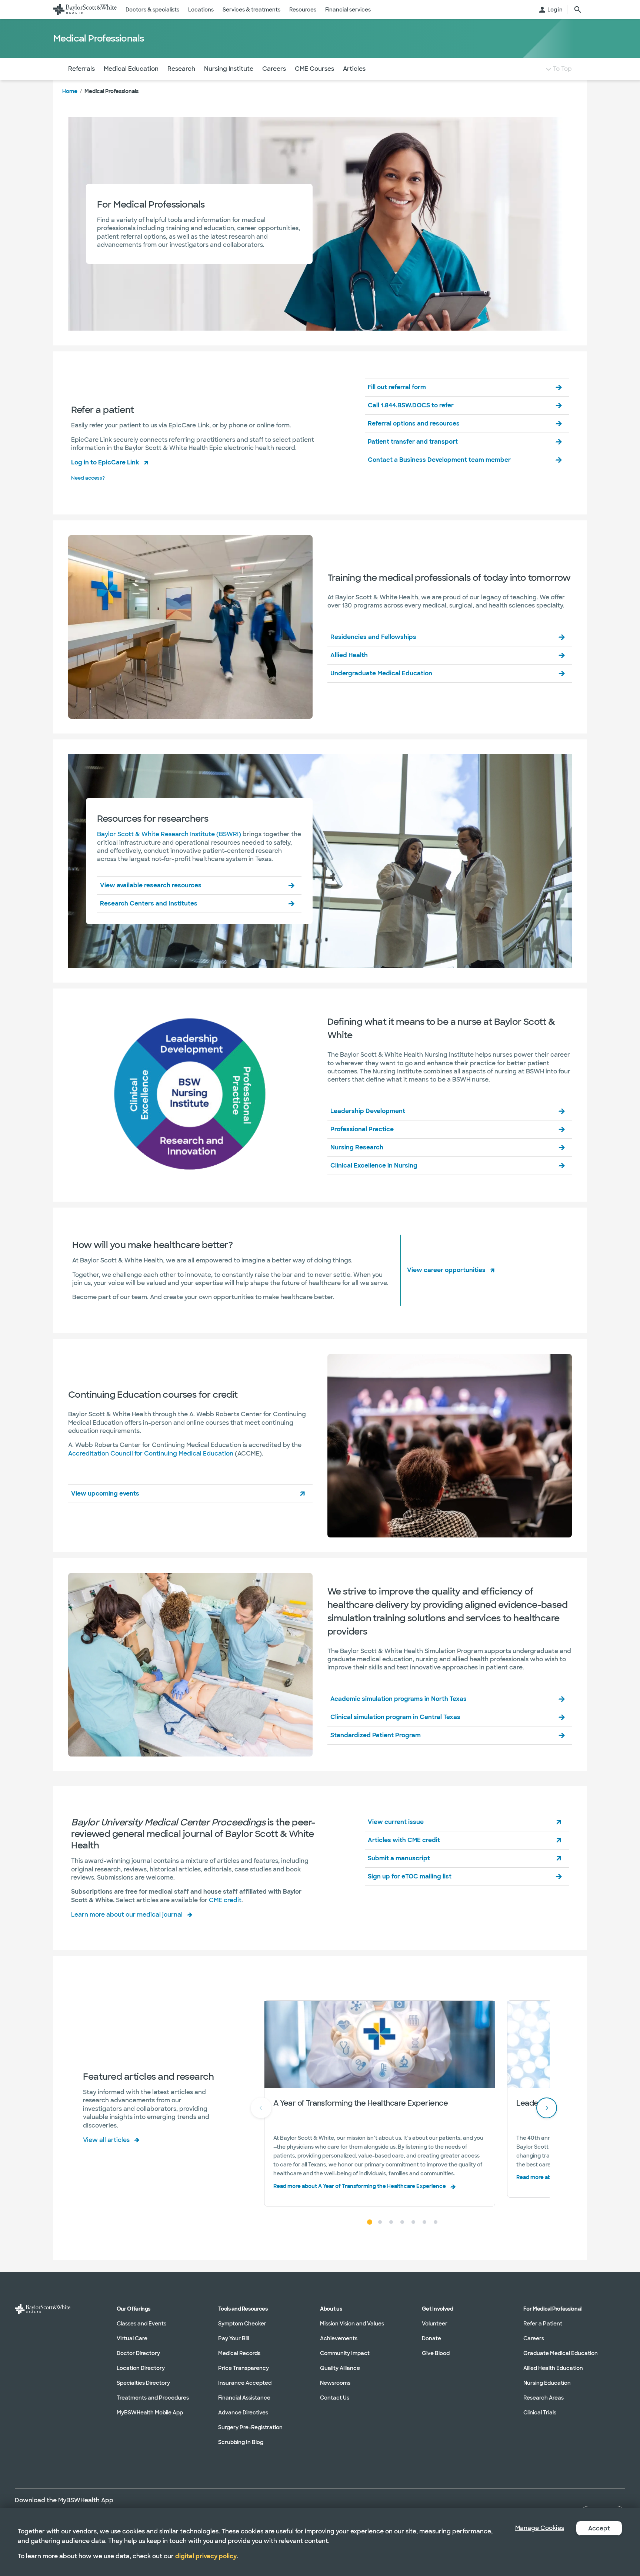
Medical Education (131, 69)
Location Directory (141, 2368)
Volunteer (435, 2324)
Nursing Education (547, 2383)
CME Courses (314, 69)
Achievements (339, 2338)
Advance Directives (243, 2413)
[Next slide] (547, 2108)
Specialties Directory (143, 2383)
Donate (431, 2338)
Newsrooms (335, 2383)
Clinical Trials (540, 2413)
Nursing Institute (229, 69)
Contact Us (335, 2398)
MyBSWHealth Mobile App (150, 2413)
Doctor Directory (138, 2353)
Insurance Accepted (245, 2383)
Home (70, 91)
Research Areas (544, 2398)
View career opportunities (446, 1270)
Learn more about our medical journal (127, 1915)
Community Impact (345, 2353)
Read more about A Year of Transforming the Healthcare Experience (360, 2186)
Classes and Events (141, 2324)
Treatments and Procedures (153, 2398)
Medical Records (239, 2353)
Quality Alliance (340, 2368)
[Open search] (578, 10)
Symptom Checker (242, 2324)
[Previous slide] (261, 2108)
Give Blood (436, 2353)
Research (181, 69)
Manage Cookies (540, 2528)
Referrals (81, 69)
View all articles (106, 2140)
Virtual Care (132, 2338)
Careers (274, 69)
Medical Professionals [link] (111, 91)
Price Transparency (244, 2368)
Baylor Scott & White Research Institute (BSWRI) (169, 834)
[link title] (85, 10)
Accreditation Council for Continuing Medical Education (151, 1453)
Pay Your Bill (234, 2338)
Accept (599, 2528)
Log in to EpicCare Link (105, 462)
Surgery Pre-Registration (250, 2427)
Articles (354, 69)
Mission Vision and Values (352, 2324)
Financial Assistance (244, 2398)
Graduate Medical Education (561, 2353)
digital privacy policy (206, 2556)
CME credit (225, 1900)
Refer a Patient (543, 2324)
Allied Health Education (553, 2368)
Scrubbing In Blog (241, 2442)
